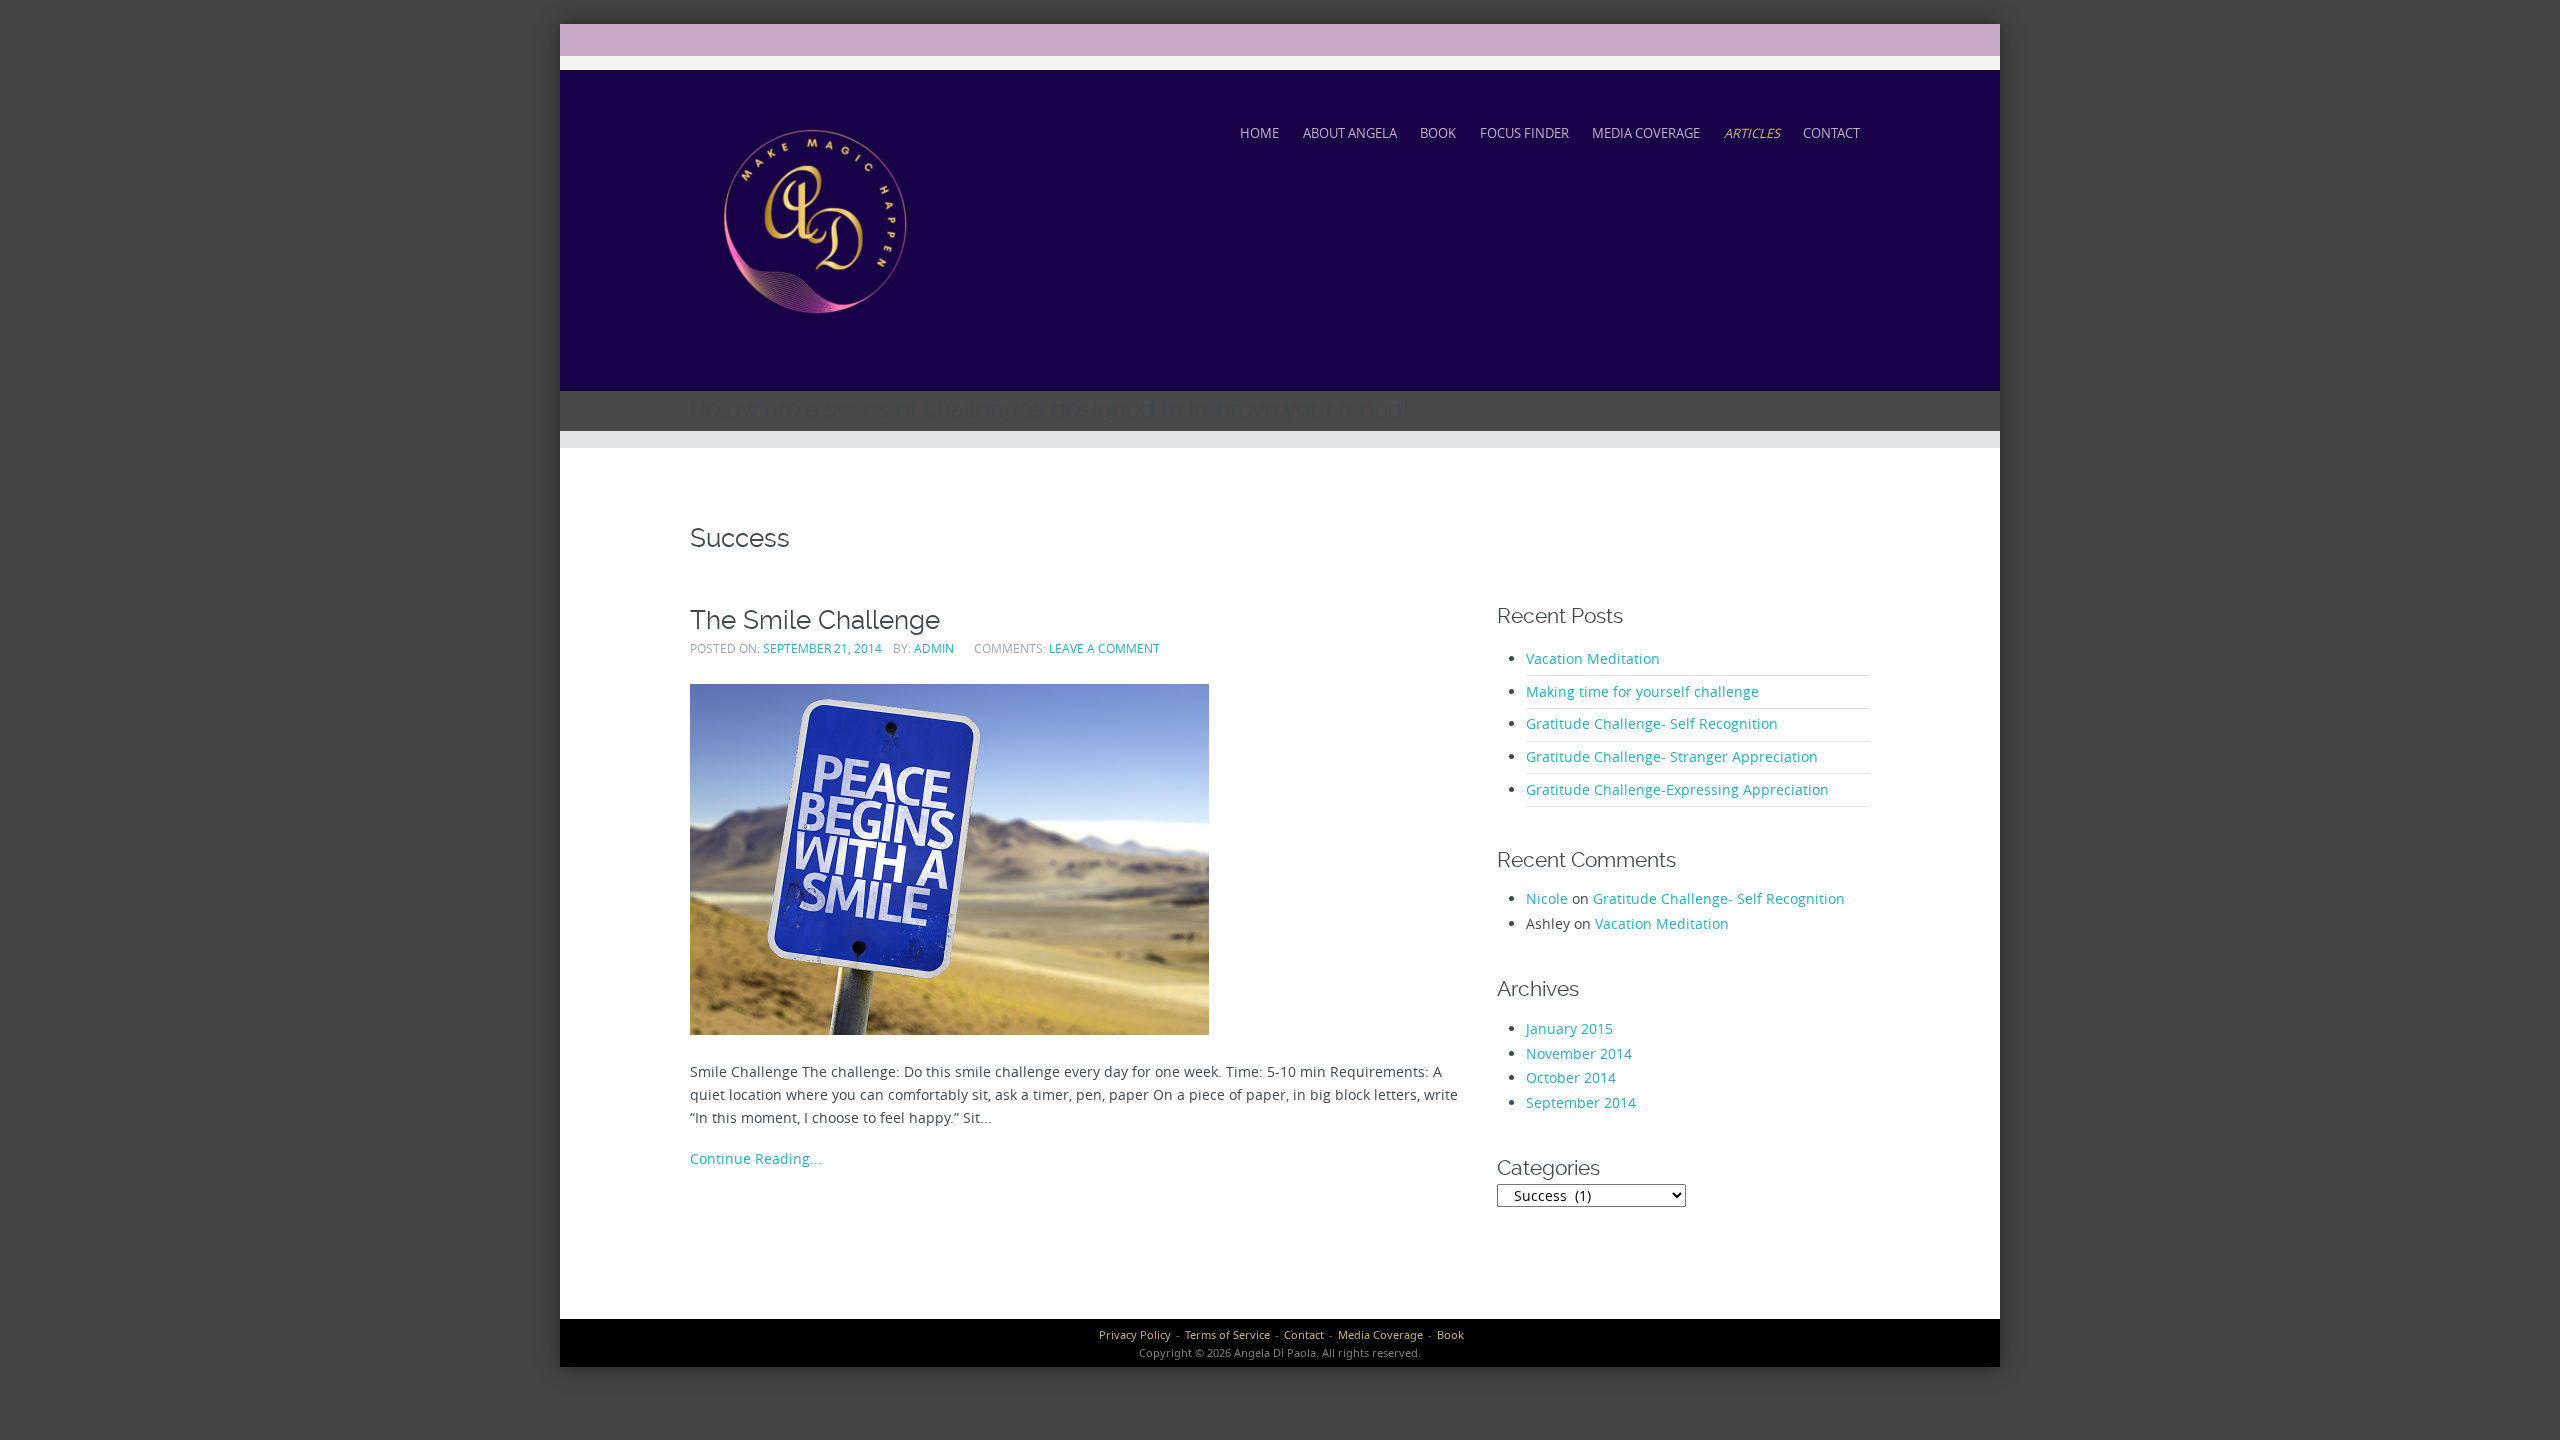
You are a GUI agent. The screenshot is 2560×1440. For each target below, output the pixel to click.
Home (1259, 133)
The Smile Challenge (815, 619)
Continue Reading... (756, 1158)
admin (934, 648)
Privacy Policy (1135, 1334)
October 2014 (1571, 1077)
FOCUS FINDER (1524, 133)
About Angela (1350, 133)
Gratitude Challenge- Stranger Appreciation (1672, 756)
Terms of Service (1227, 1334)
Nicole (1547, 898)
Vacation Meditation (1593, 658)
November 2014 (1579, 1053)
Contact (1831, 133)
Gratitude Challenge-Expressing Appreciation (1677, 789)
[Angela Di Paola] (815, 227)
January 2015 (1569, 1028)
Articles (1752, 133)
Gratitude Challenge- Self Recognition (1652, 723)
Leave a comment (1104, 648)
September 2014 (1581, 1102)
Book (1438, 133)
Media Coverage (1646, 133)
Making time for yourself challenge (1642, 691)
